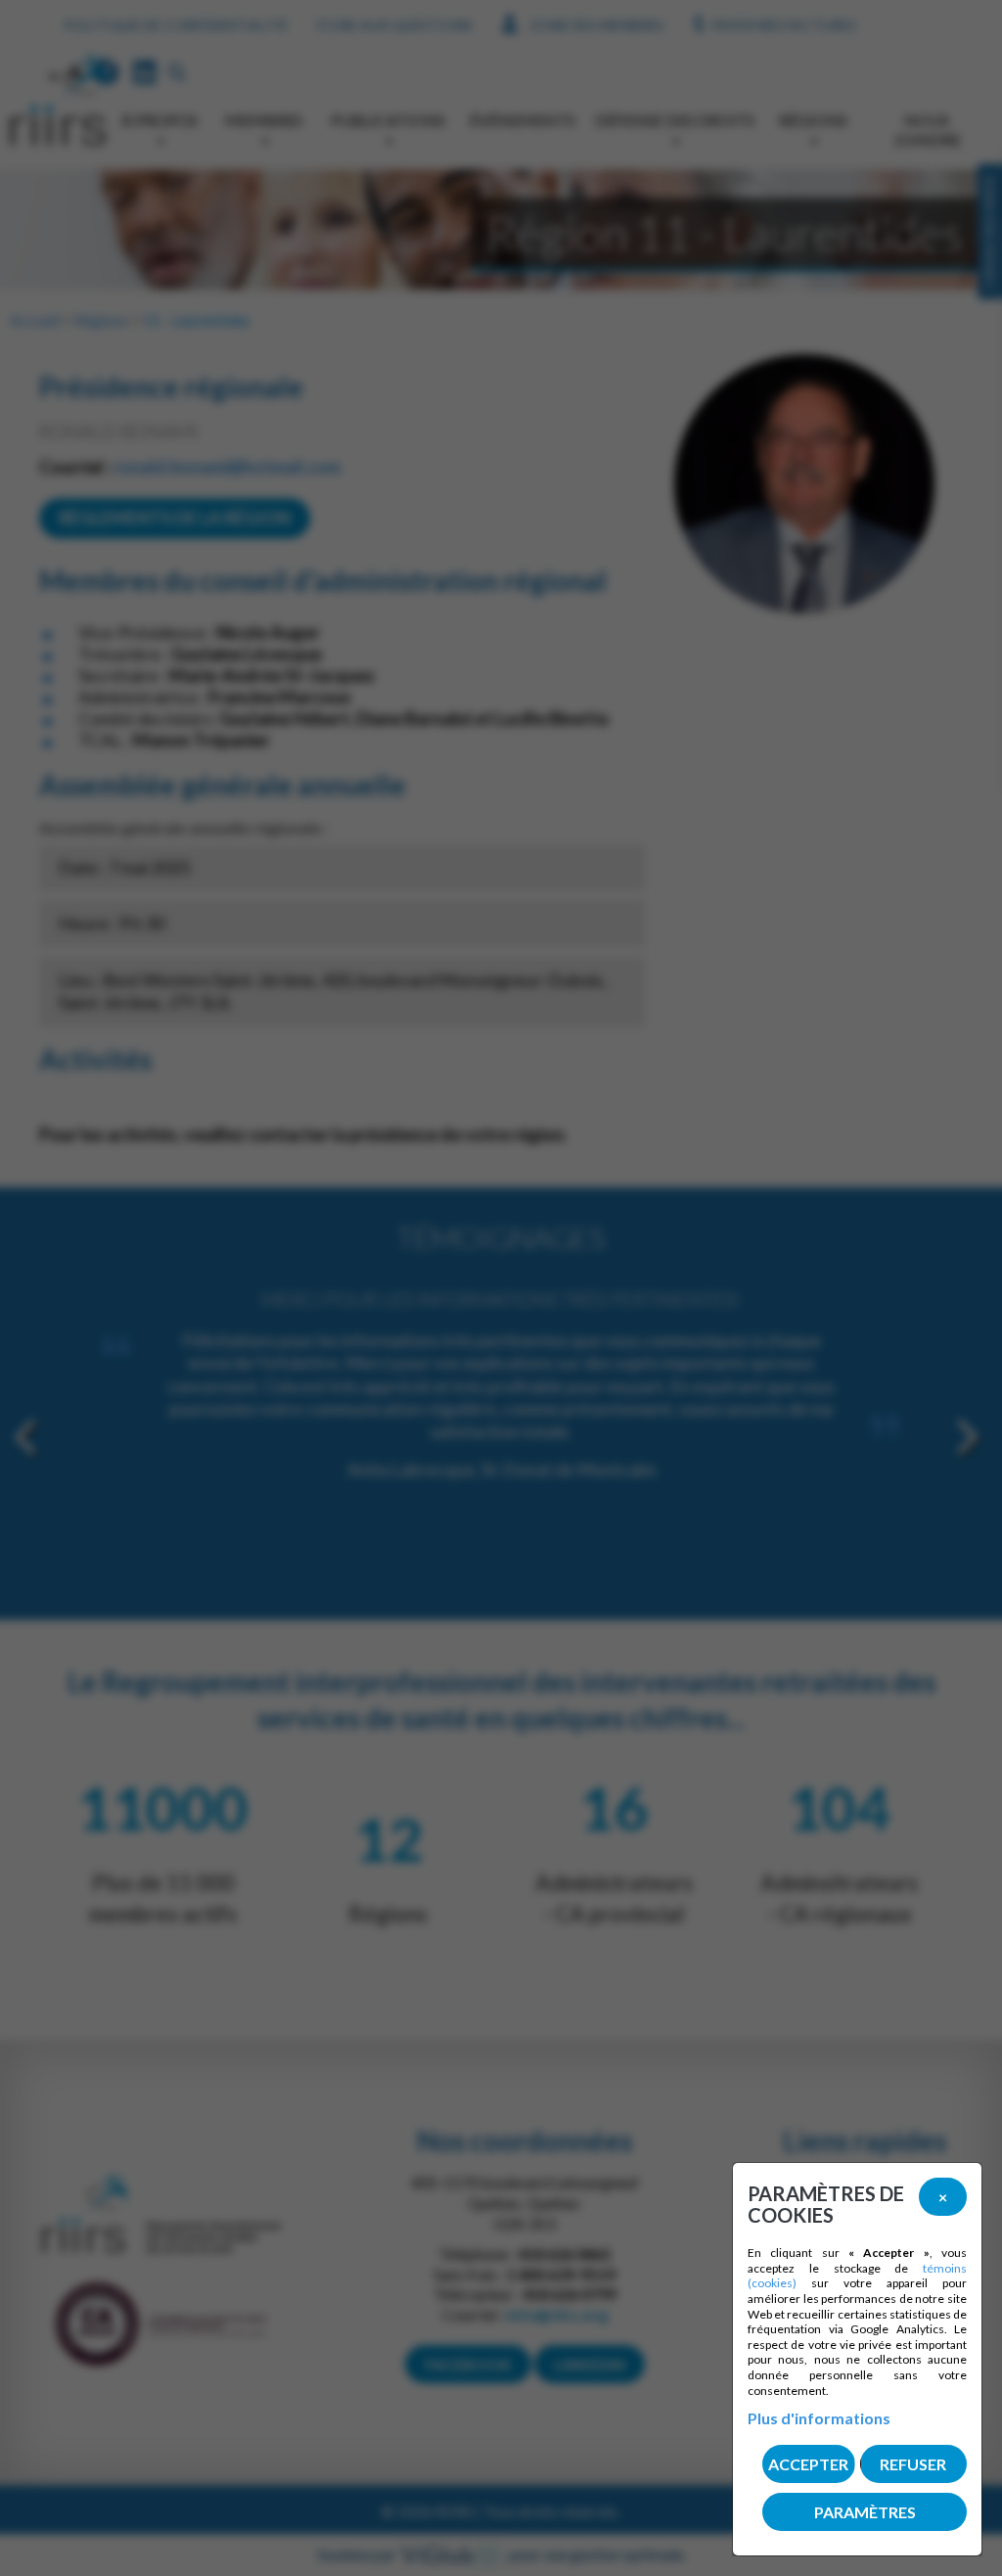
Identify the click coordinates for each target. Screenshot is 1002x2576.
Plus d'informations (819, 2418)
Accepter (808, 2464)
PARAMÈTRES (865, 2512)
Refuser (913, 2464)
